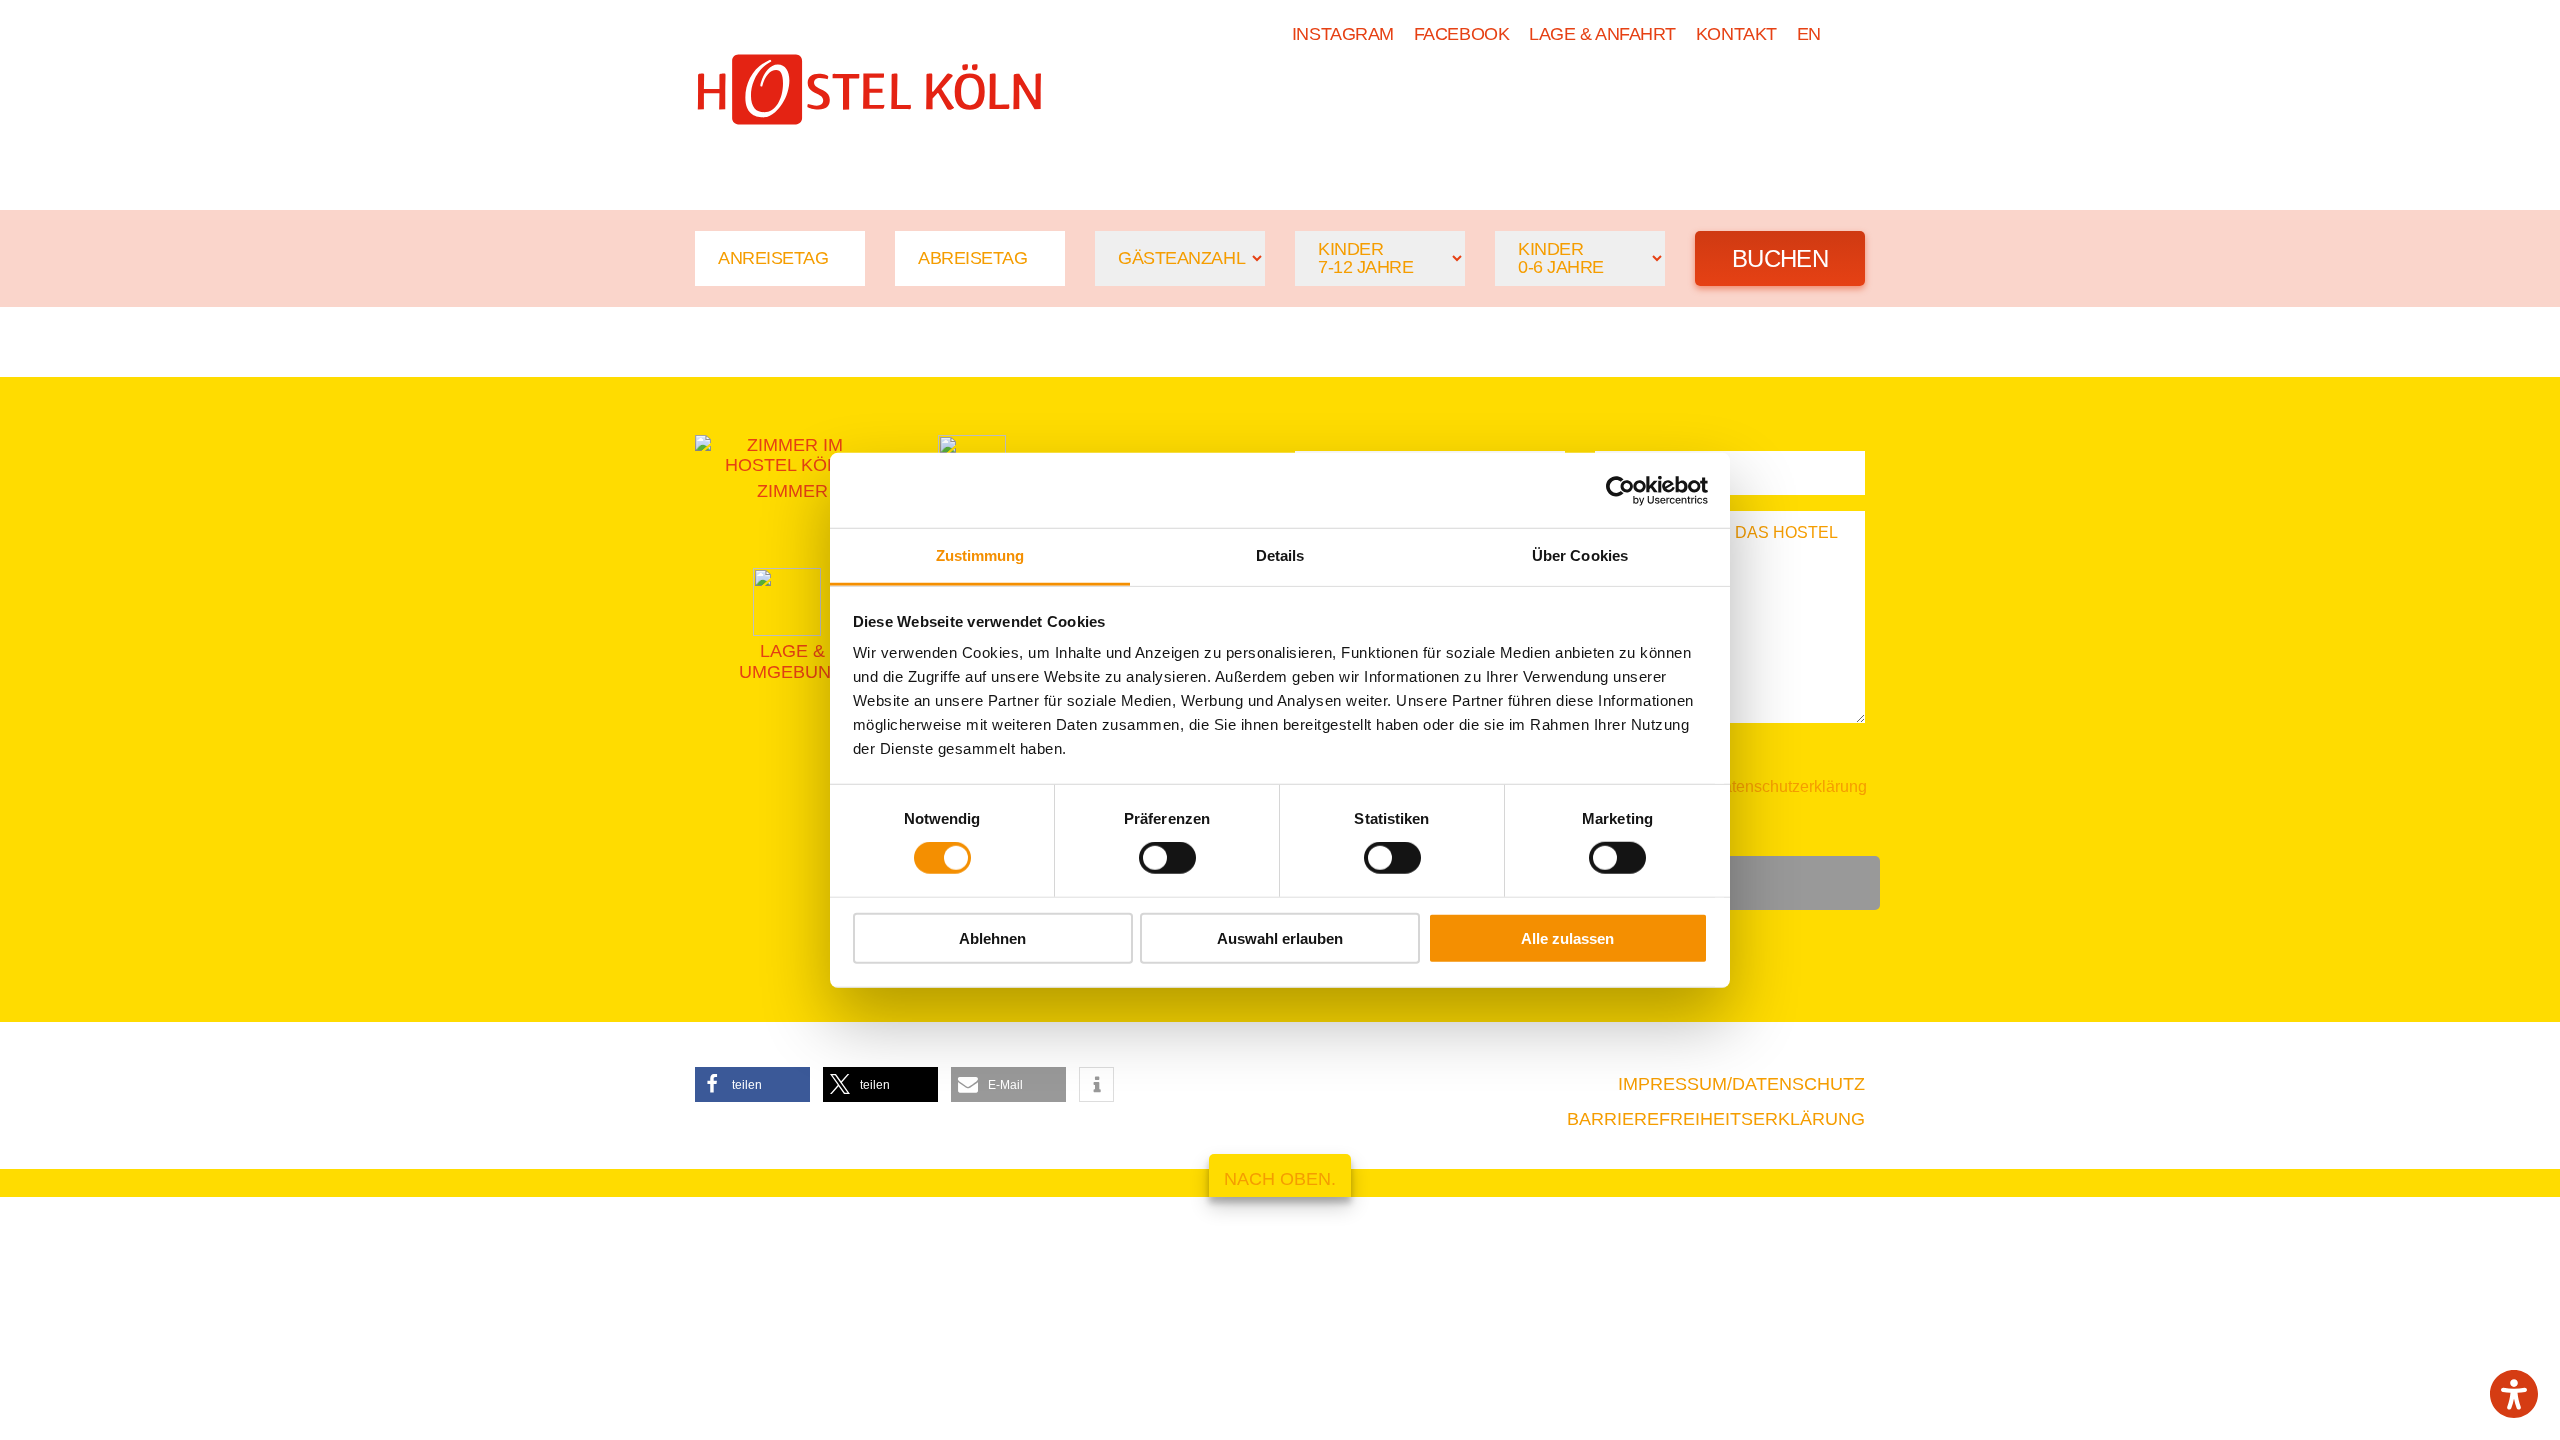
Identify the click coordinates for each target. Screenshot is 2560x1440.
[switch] (1167, 858)
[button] (752, 1084)
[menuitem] (1809, 34)
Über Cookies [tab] (1580, 555)
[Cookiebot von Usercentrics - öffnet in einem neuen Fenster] (1620, 490)
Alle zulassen (1567, 938)
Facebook (1461, 34)
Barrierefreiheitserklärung (1716, 1119)
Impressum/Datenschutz (1741, 1084)
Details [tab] (1280, 555)
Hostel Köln (1301, 97)
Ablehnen (992, 938)
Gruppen (1586, 97)
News (1706, 97)
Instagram (1343, 34)
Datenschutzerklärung (1789, 786)
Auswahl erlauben (1280, 938)
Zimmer (1455, 97)
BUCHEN (1817, 97)
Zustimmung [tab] (980, 555)
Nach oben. (1280, 1179)
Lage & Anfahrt (1602, 34)
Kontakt (1736, 34)
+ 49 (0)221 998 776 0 (804, 155)
